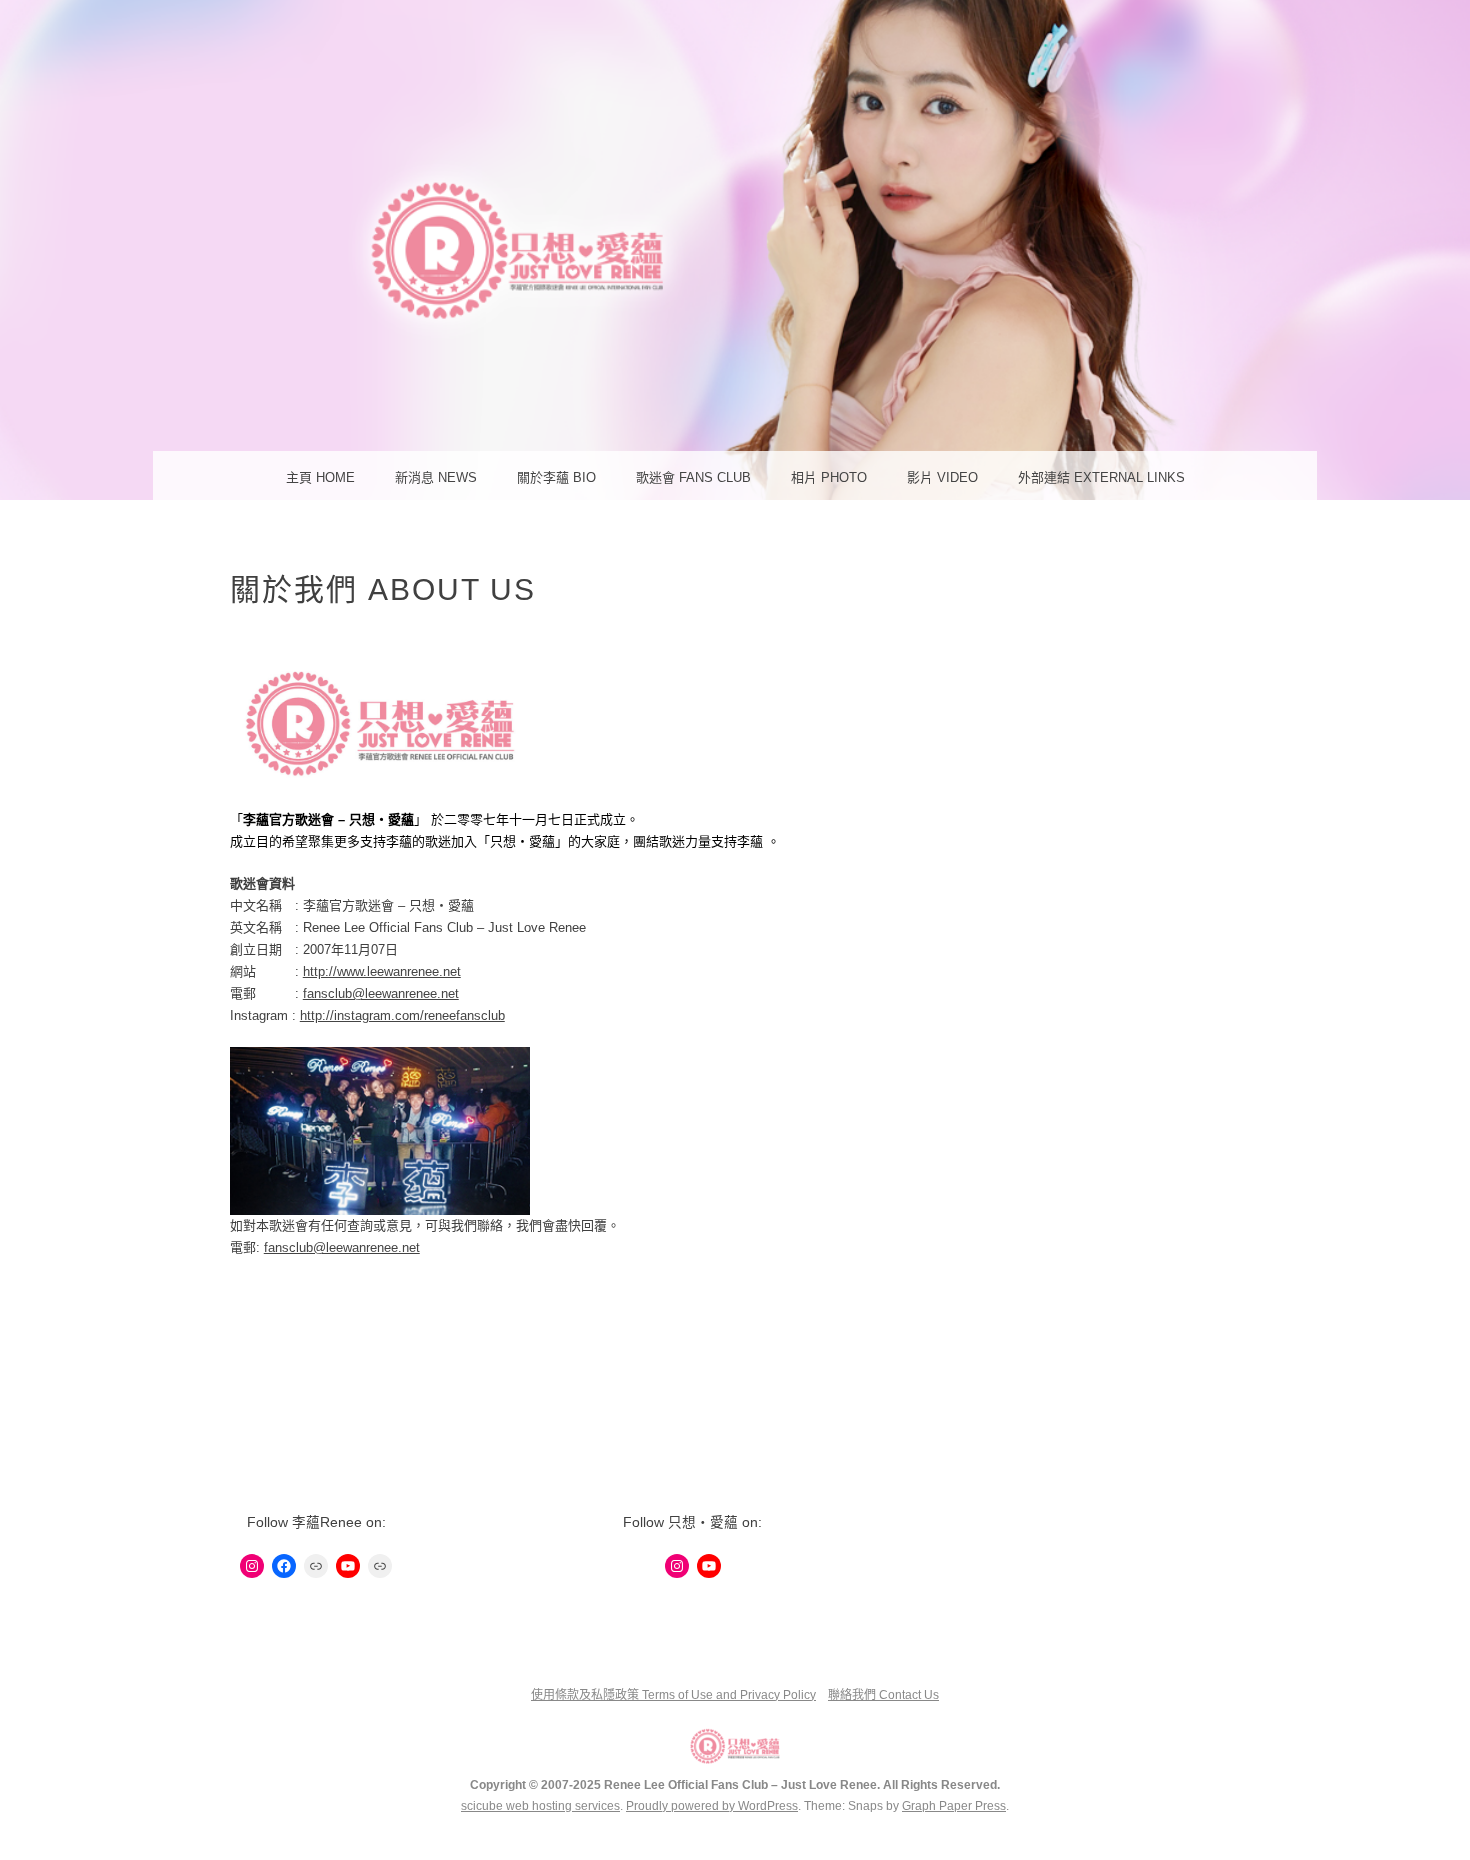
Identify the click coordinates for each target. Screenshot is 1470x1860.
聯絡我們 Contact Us (883, 1695)
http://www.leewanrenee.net (382, 971)
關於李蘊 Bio (556, 477)
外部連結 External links (1101, 477)
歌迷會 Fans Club (693, 477)
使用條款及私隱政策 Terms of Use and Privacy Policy (673, 1695)
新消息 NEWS (436, 477)
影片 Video (942, 477)
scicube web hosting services (540, 1806)
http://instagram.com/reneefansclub (402, 1015)
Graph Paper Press (954, 1806)
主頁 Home (320, 477)
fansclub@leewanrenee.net (381, 993)
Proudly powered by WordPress (712, 1806)
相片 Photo (829, 477)
